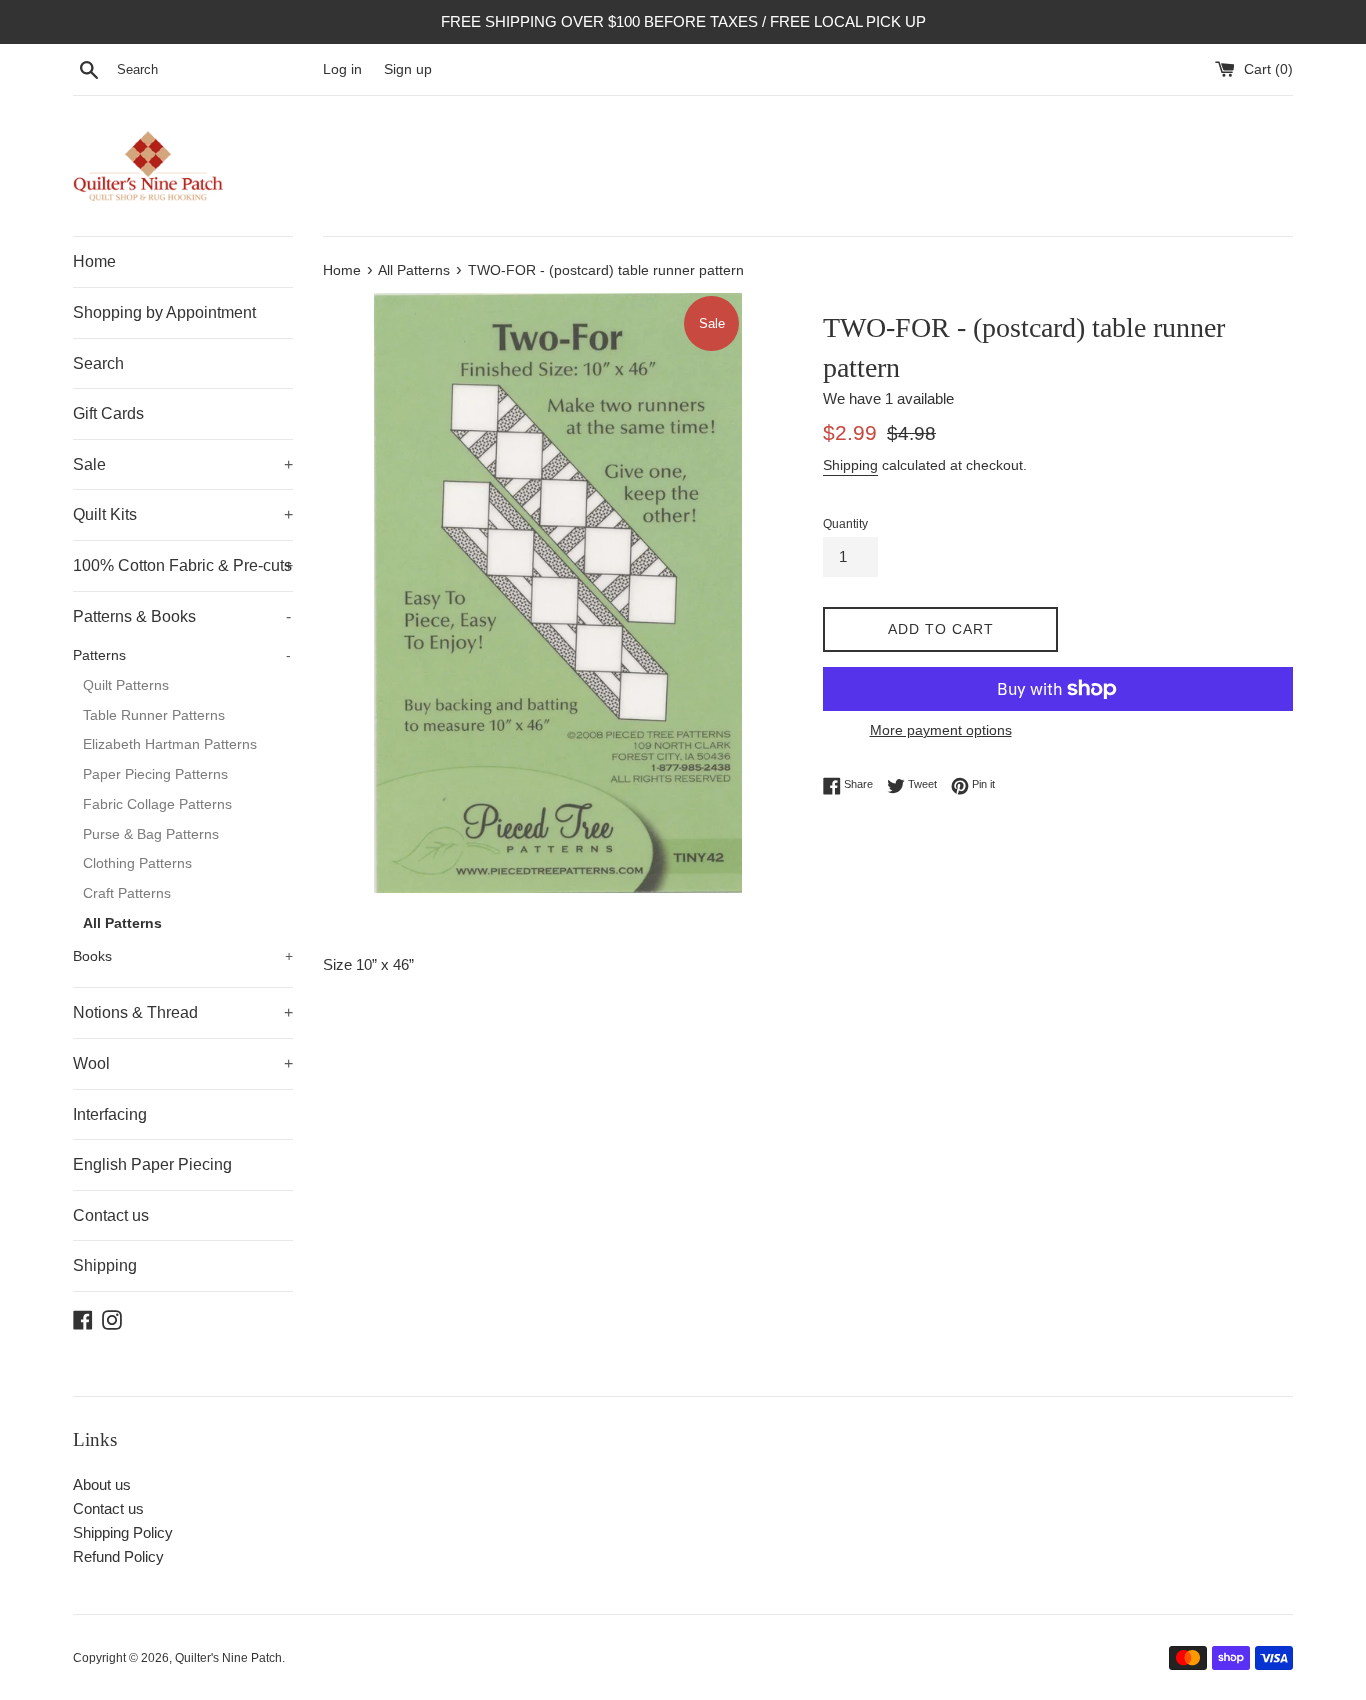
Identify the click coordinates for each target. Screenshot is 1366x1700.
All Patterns (122, 923)
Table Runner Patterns (154, 715)
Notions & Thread (183, 1012)
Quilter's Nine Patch (228, 1658)
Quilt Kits (183, 514)
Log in (342, 69)
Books (183, 956)
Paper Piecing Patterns (155, 774)
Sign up (408, 69)
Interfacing (110, 1114)
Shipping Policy (123, 1532)
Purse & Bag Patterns (151, 834)
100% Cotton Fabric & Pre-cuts (183, 565)
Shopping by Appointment (164, 312)
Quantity (845, 524)
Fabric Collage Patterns (157, 804)
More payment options (941, 730)
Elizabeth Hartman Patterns (170, 744)
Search (98, 363)
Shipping (105, 1265)
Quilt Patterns (126, 685)
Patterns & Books (182, 616)
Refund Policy (118, 1556)
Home (94, 261)
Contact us (111, 1215)
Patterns (182, 655)
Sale (183, 464)
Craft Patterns (127, 893)
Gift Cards (108, 413)
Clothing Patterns (137, 863)
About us (102, 1484)
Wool (183, 1063)
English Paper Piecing (152, 1164)
